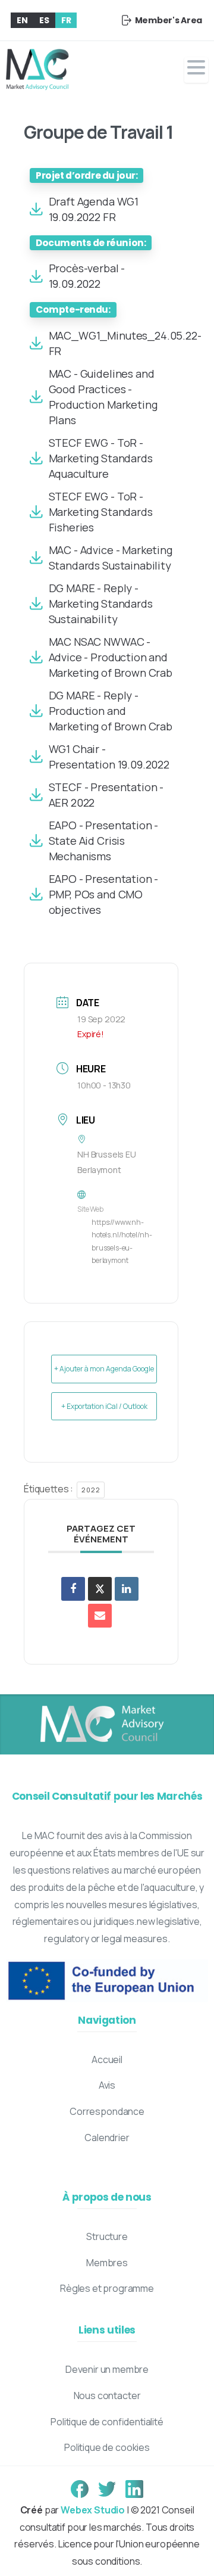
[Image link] (101, 1725)
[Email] (100, 1616)
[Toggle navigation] (196, 70)
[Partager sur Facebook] (73, 1589)
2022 (91, 1490)
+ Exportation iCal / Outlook (104, 1406)
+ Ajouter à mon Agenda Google (104, 1369)
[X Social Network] (100, 1589)
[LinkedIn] (127, 1589)
